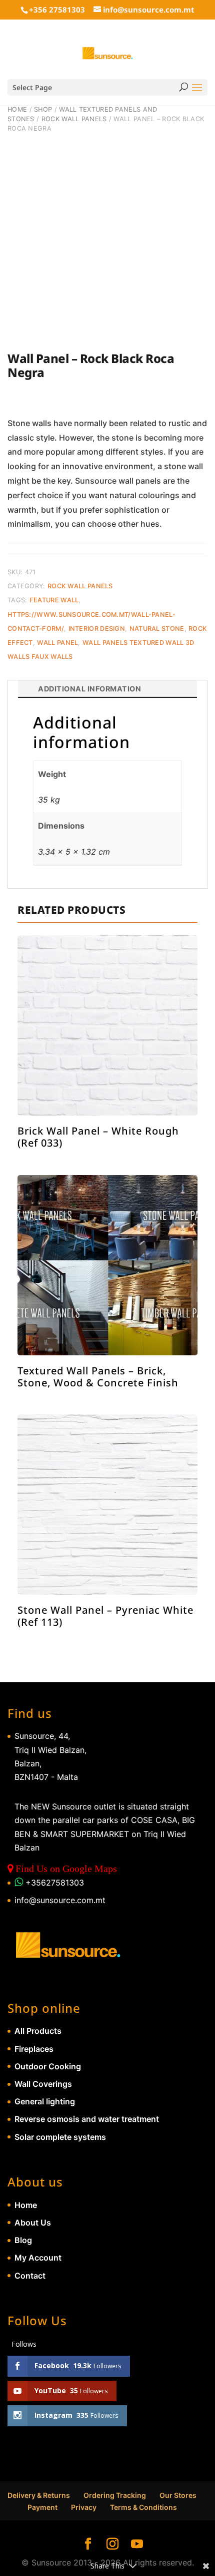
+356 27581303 (57, 10)
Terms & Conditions (143, 2507)
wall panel (57, 643)
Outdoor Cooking (48, 2066)
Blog (23, 2240)
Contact (30, 2276)
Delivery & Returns (39, 2495)
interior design (97, 629)
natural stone (157, 629)
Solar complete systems (60, 2137)
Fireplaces (34, 2049)
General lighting (45, 2101)
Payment (42, 2507)
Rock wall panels (74, 119)
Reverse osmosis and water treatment (87, 2119)
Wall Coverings (43, 2084)
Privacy (84, 2507)
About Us (33, 2223)
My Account (38, 2258)
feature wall (54, 600)
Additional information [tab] (89, 689)
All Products (38, 2031)
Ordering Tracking (115, 2495)
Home (17, 109)
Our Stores (178, 2495)
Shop (43, 109)
